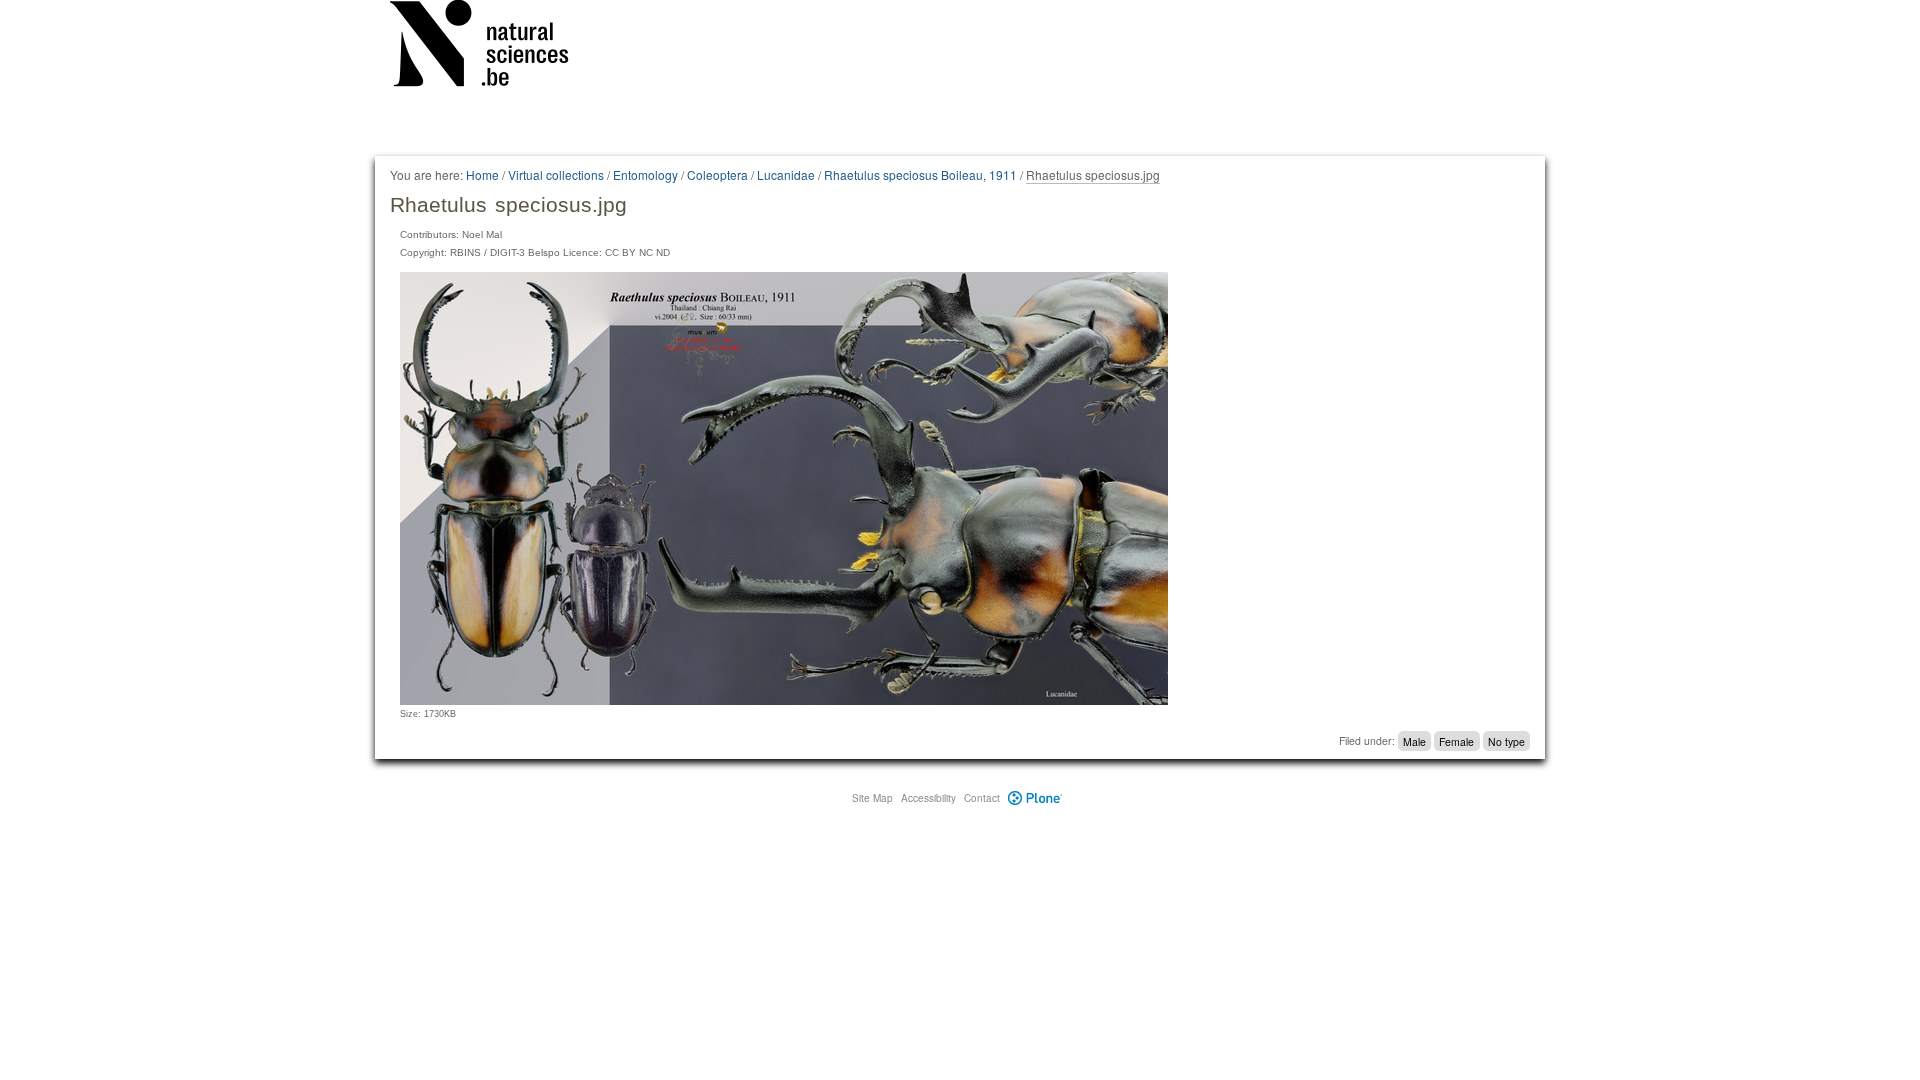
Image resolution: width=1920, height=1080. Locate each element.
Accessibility (928, 798)
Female (1456, 740)
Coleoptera (717, 174)
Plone (1035, 798)
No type (1506, 740)
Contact (982, 798)
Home (482, 174)
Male (1414, 740)
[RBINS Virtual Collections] (492, 47)
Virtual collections (556, 174)
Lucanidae (786, 174)
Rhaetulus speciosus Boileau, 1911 (920, 174)
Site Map (872, 798)
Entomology (645, 174)
